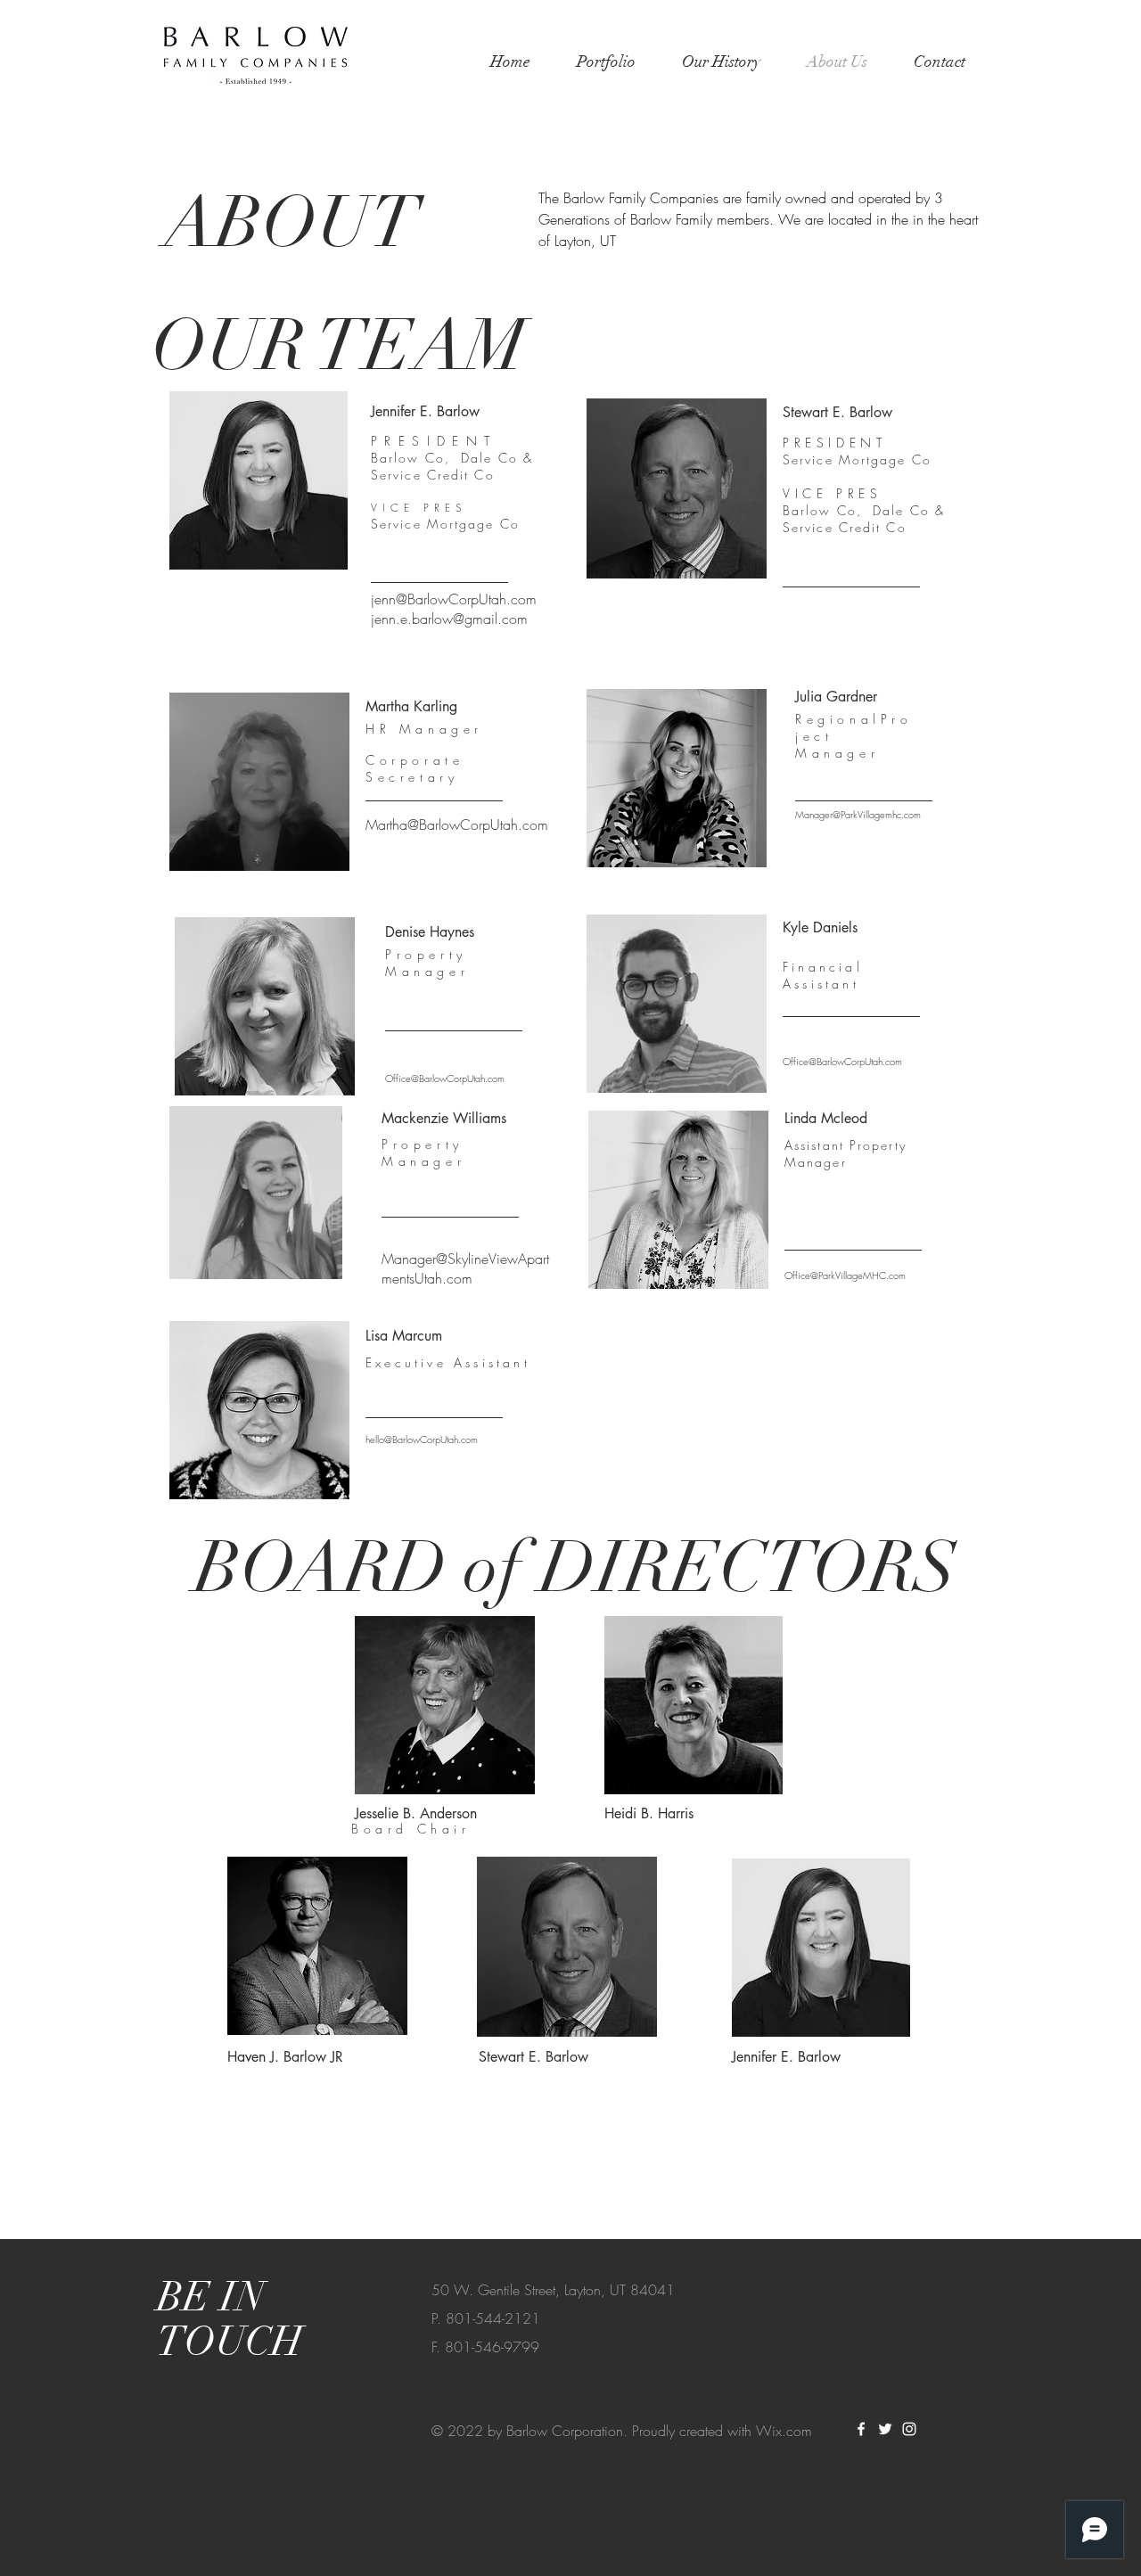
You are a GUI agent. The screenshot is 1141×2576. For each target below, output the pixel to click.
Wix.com (784, 2431)
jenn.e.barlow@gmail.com (449, 619)
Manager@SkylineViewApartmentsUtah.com (465, 1268)
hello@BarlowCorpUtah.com (422, 1439)
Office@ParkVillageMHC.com (845, 1275)
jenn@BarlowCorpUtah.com (454, 599)
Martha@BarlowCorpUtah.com (457, 824)
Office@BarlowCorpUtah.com (445, 1078)
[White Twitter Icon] (885, 2429)
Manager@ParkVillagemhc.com (858, 814)
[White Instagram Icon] (909, 2429)
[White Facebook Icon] (861, 2429)
